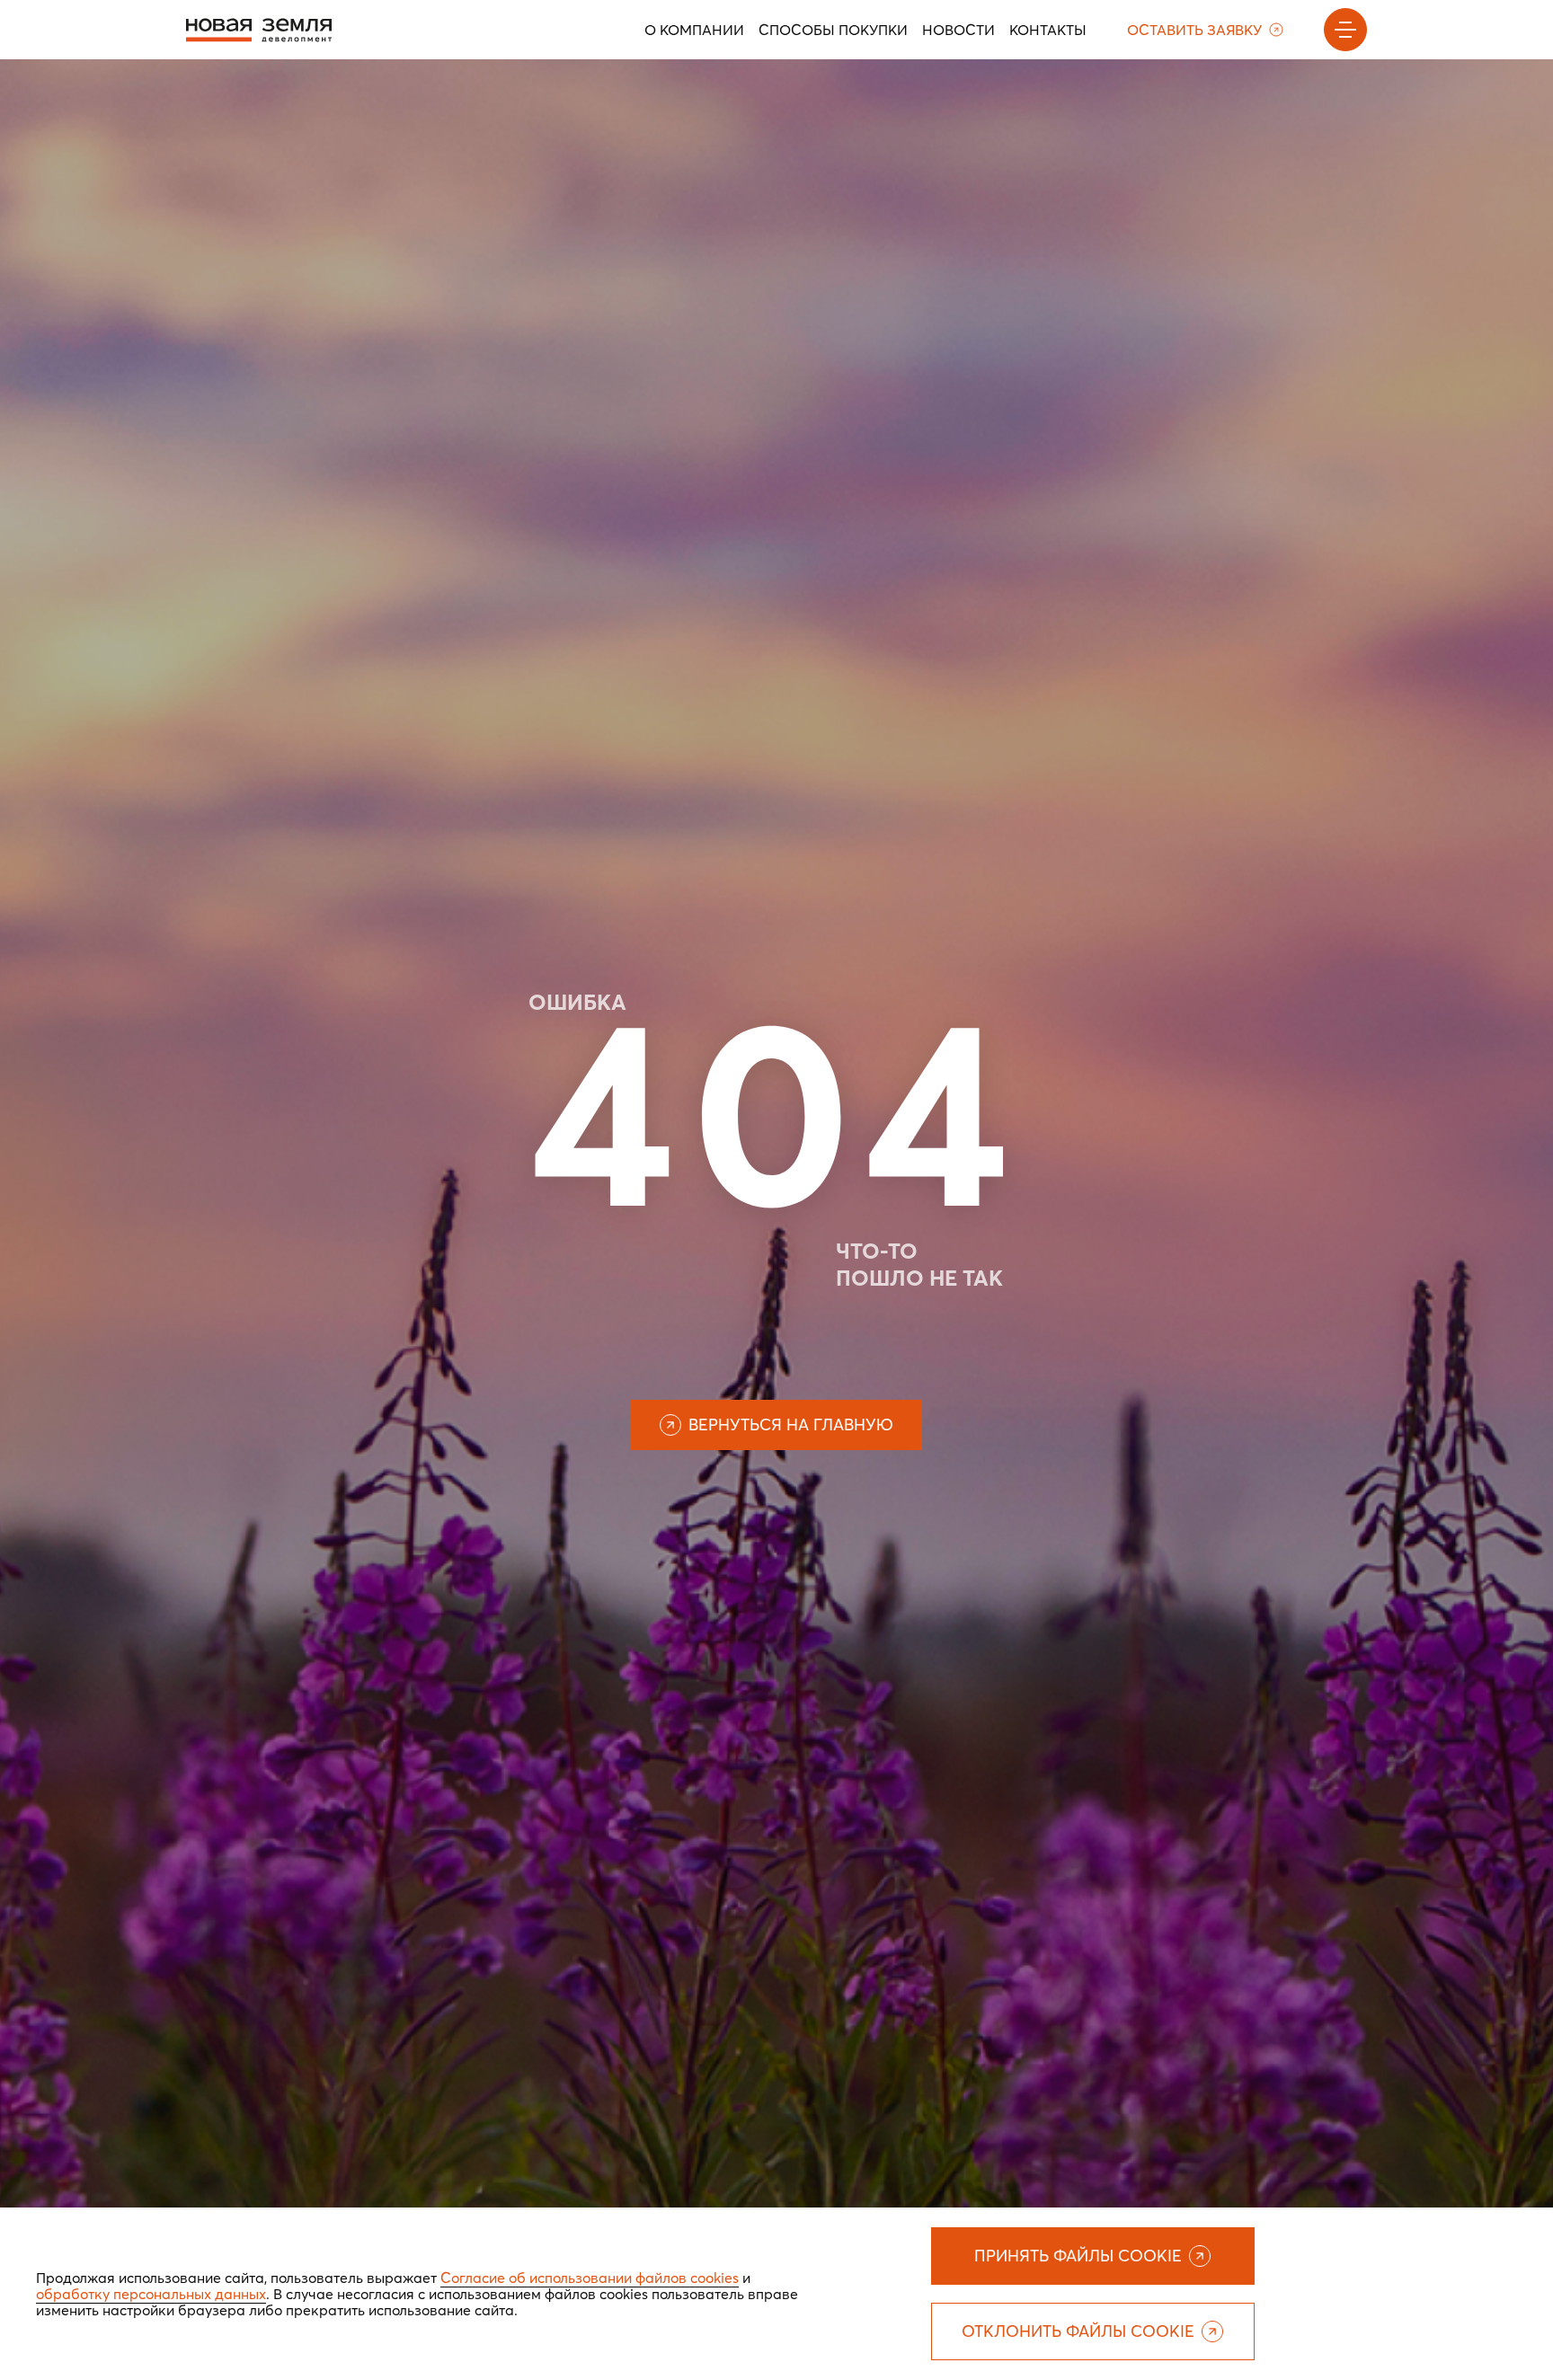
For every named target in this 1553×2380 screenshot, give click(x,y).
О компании (694, 30)
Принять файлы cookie (1078, 2256)
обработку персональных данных (151, 2294)
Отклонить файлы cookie (1078, 2331)
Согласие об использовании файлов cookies (590, 2278)
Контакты (1048, 30)
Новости (958, 30)
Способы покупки (833, 30)
